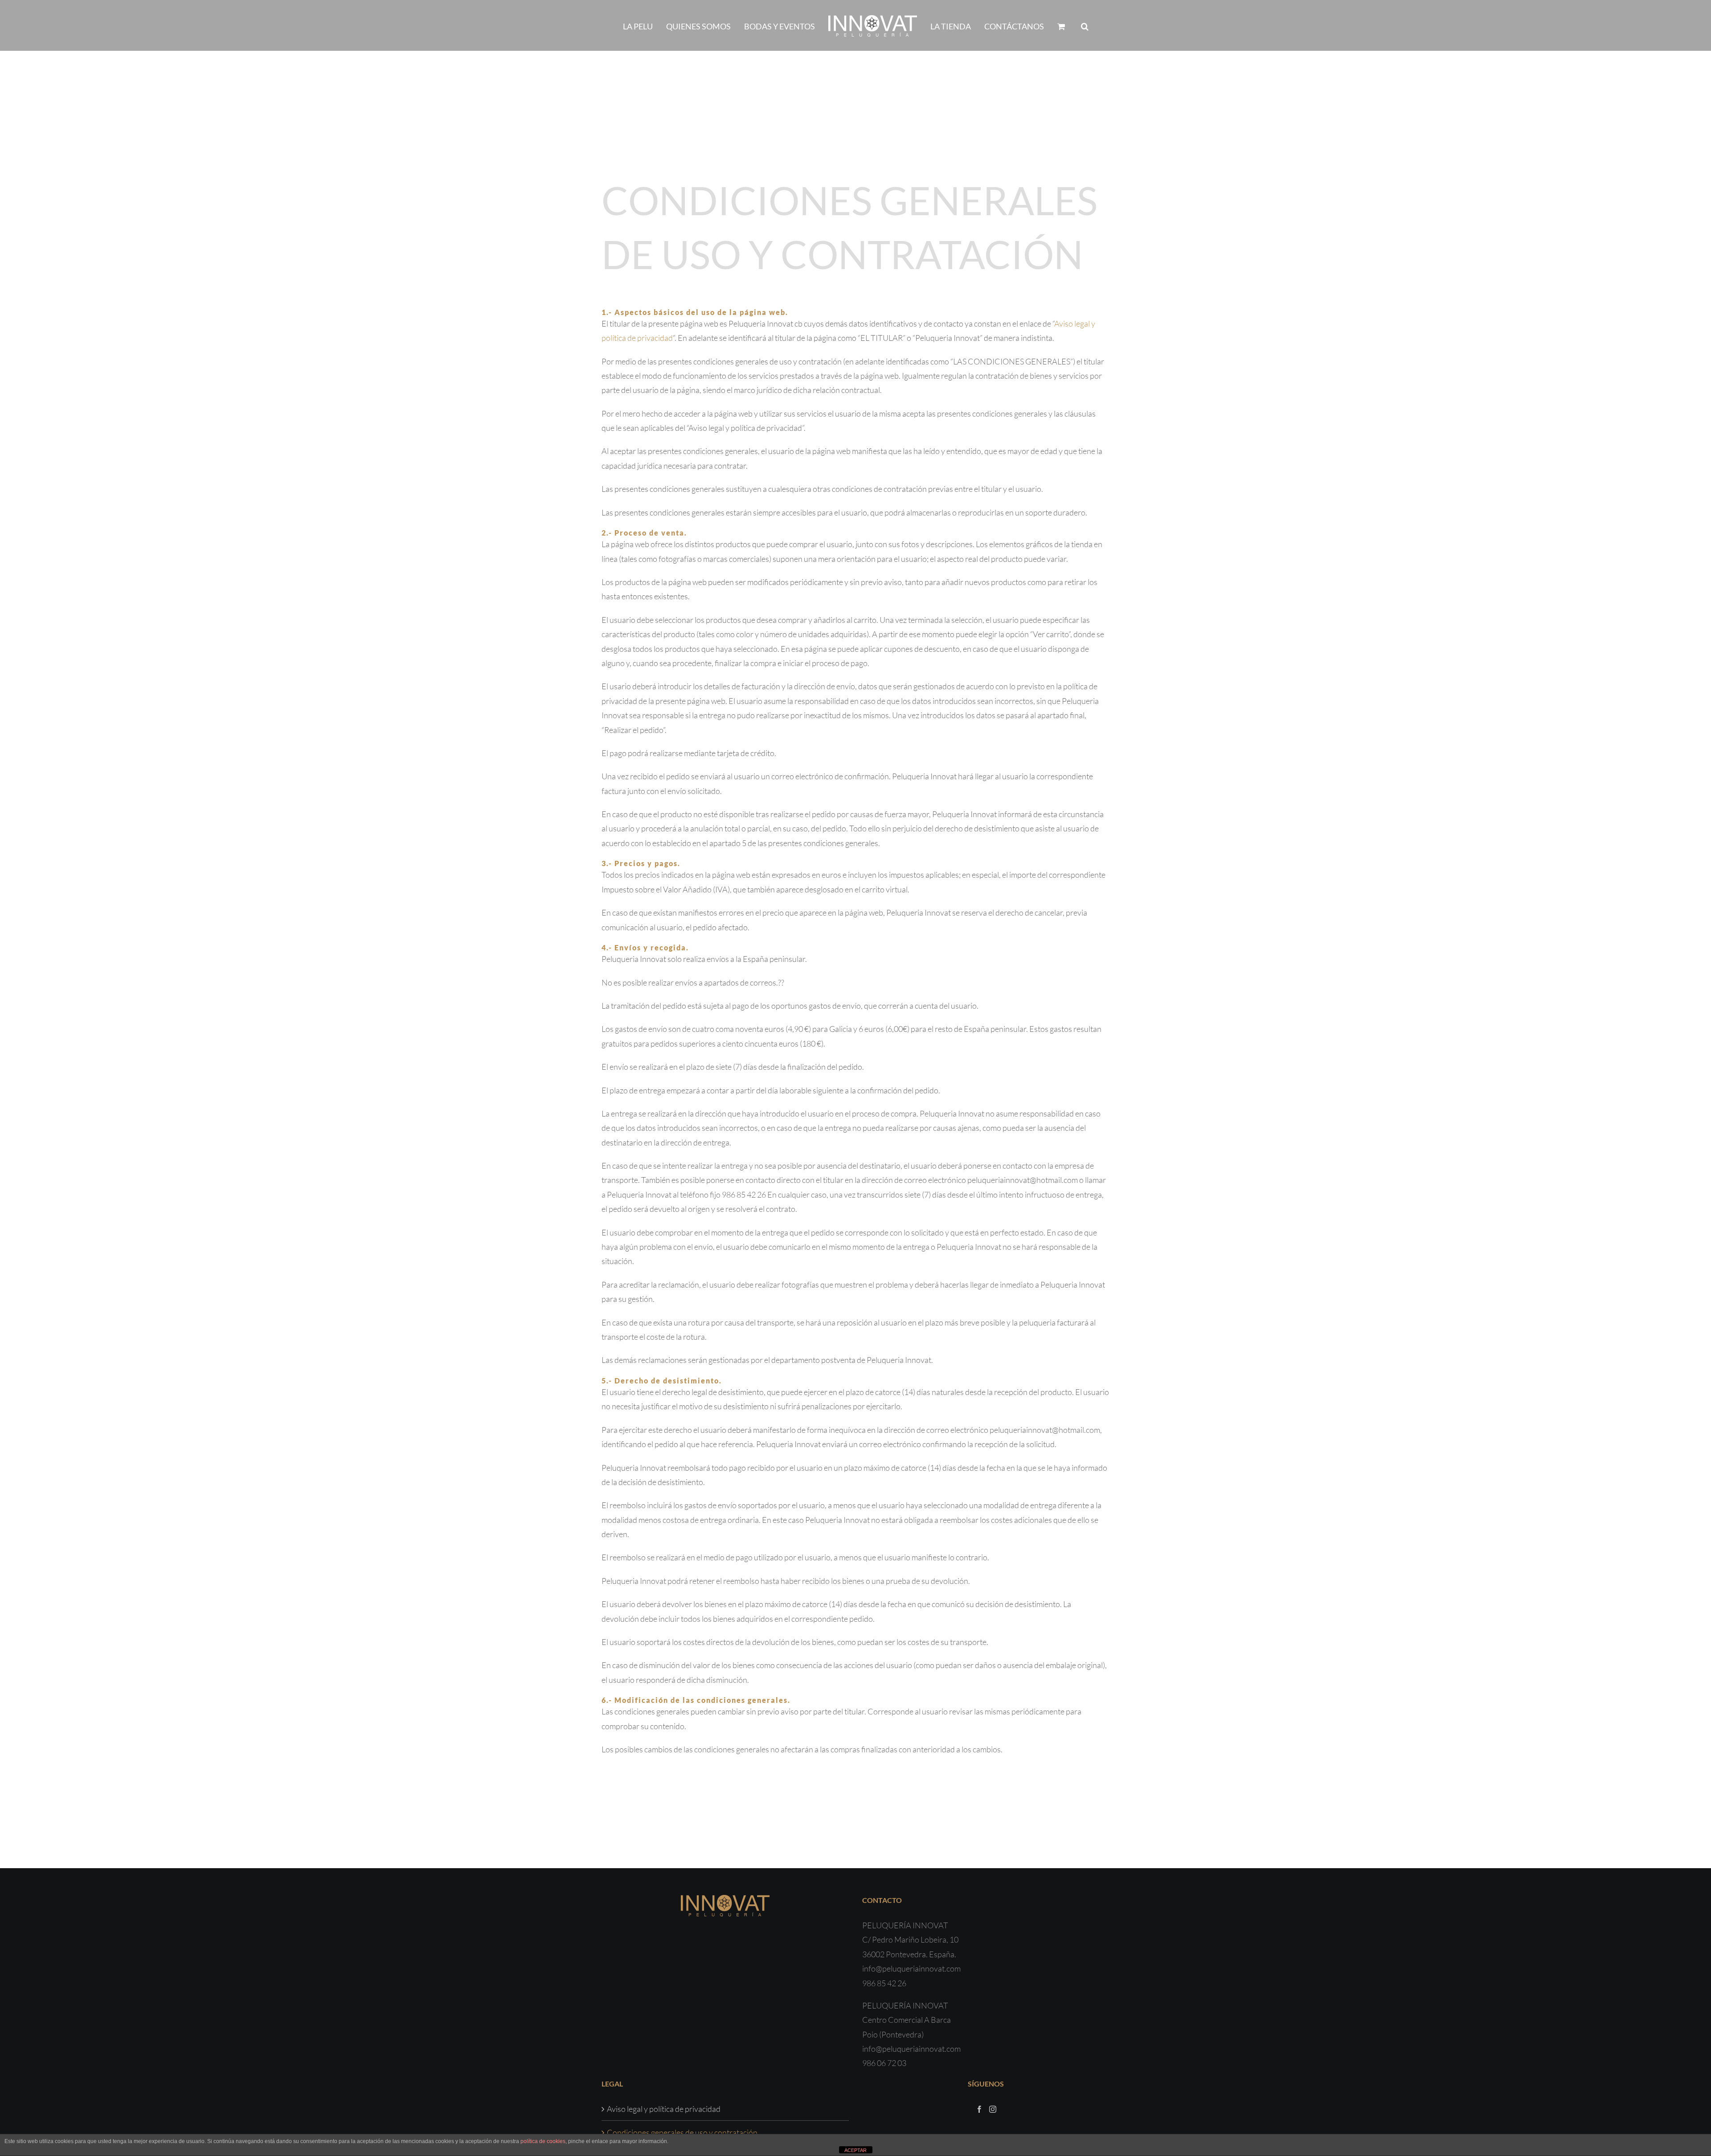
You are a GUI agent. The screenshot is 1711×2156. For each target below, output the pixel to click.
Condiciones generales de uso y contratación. (683, 2132)
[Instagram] (993, 2109)
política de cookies (543, 2141)
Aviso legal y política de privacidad (664, 2109)
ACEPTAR (855, 2150)
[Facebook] (979, 2109)
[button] (1065, 25)
